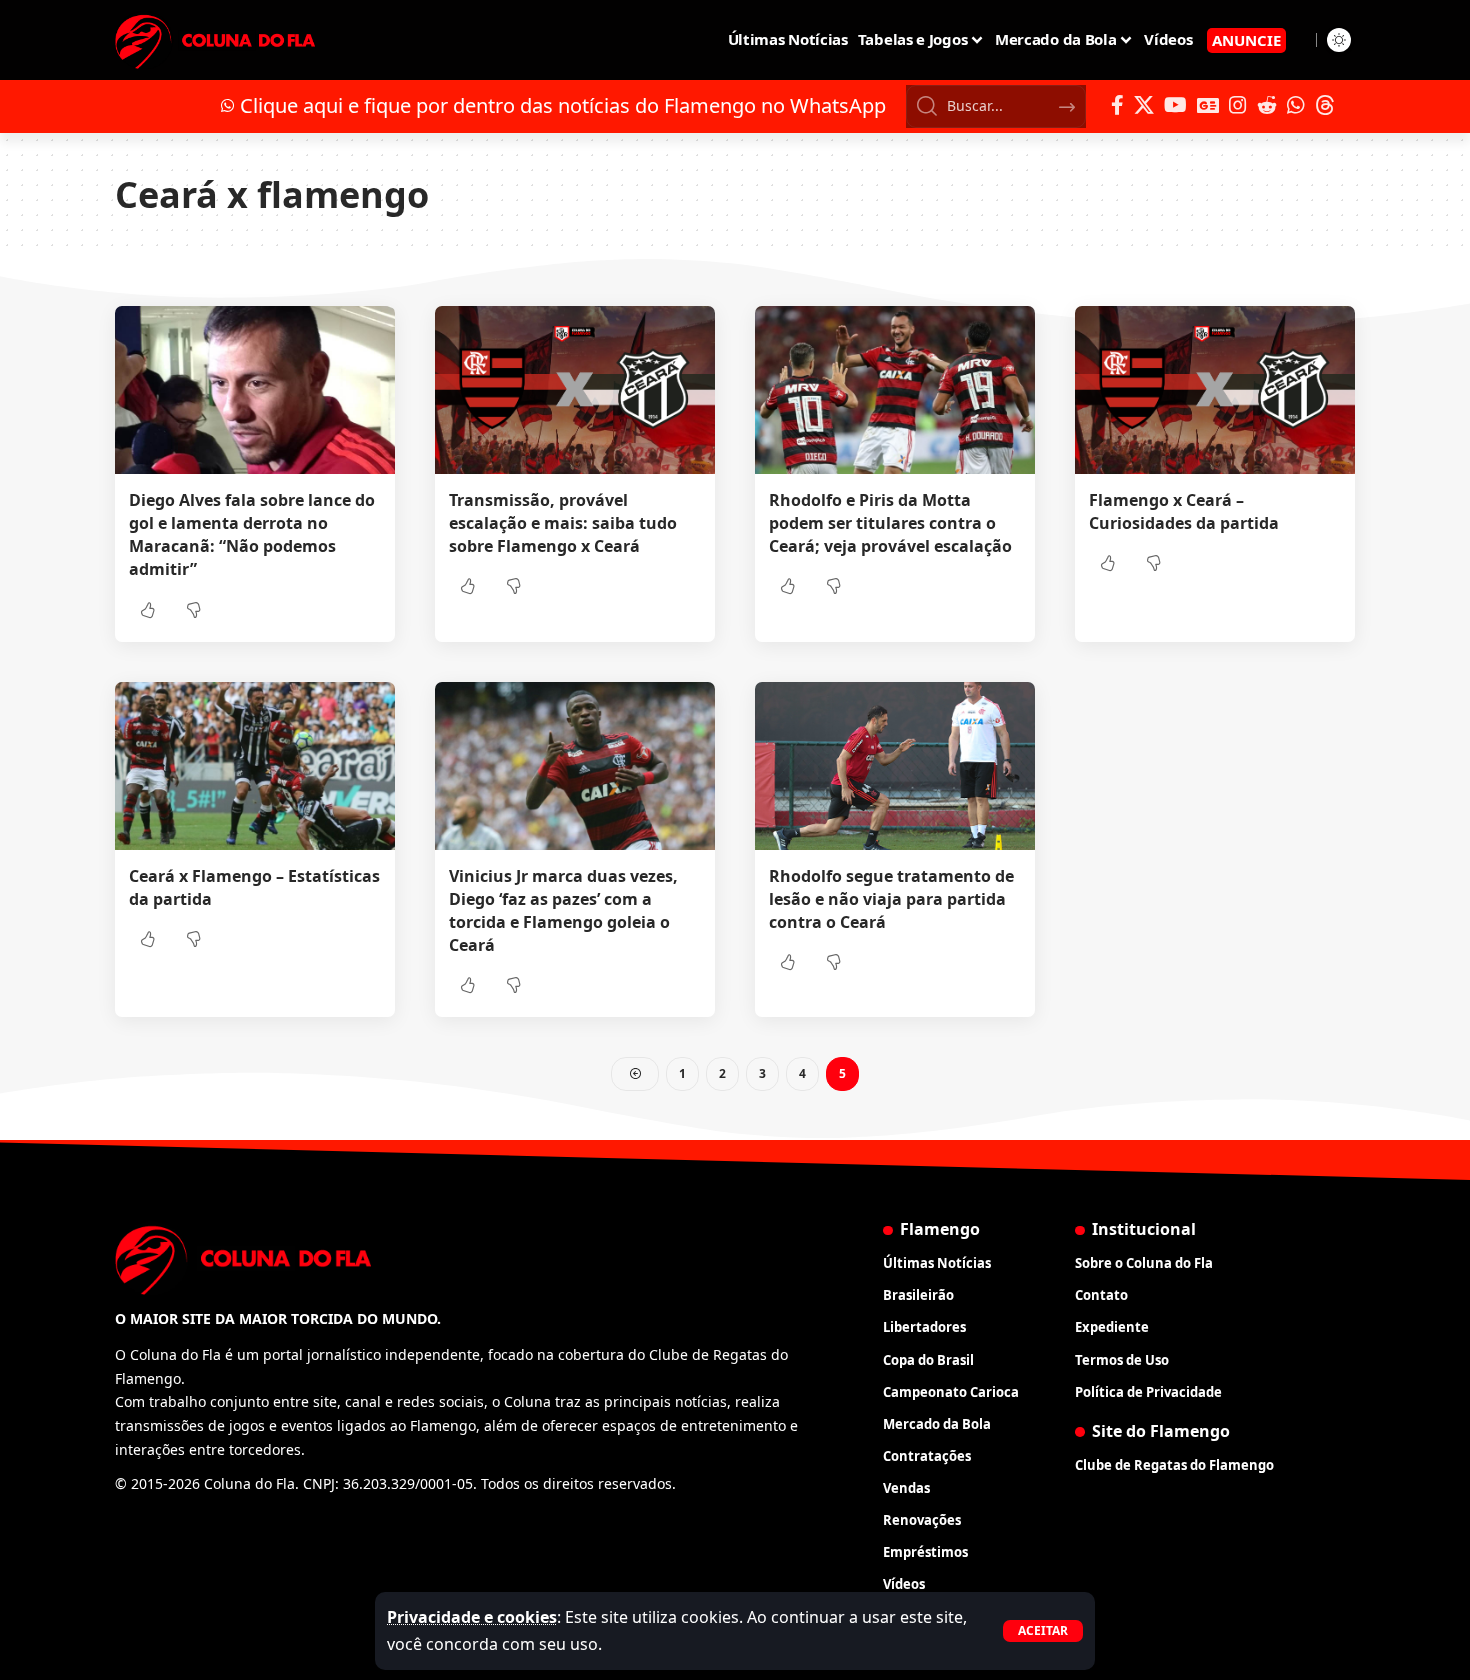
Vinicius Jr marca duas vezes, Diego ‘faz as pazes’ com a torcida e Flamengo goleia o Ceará (563, 911)
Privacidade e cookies (472, 1617)
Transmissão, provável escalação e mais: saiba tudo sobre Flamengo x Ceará (563, 523)
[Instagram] (1238, 105)
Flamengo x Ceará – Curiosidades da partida (1184, 511)
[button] (1043, 1631)
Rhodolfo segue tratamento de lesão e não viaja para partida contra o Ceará (891, 899)
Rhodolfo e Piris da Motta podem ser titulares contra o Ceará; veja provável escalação (890, 523)
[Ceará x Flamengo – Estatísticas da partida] (255, 766)
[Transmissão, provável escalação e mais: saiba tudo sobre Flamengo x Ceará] (575, 390)
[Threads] (1325, 105)
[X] (1144, 105)
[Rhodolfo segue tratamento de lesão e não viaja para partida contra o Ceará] (895, 766)
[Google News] (1208, 105)
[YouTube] (1175, 105)
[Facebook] (1117, 105)
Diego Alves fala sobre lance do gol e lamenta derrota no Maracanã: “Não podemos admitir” (252, 535)
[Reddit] (1267, 105)
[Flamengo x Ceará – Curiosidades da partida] (1215, 390)
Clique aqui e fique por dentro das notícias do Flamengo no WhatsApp (563, 105)
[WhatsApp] (1296, 105)
